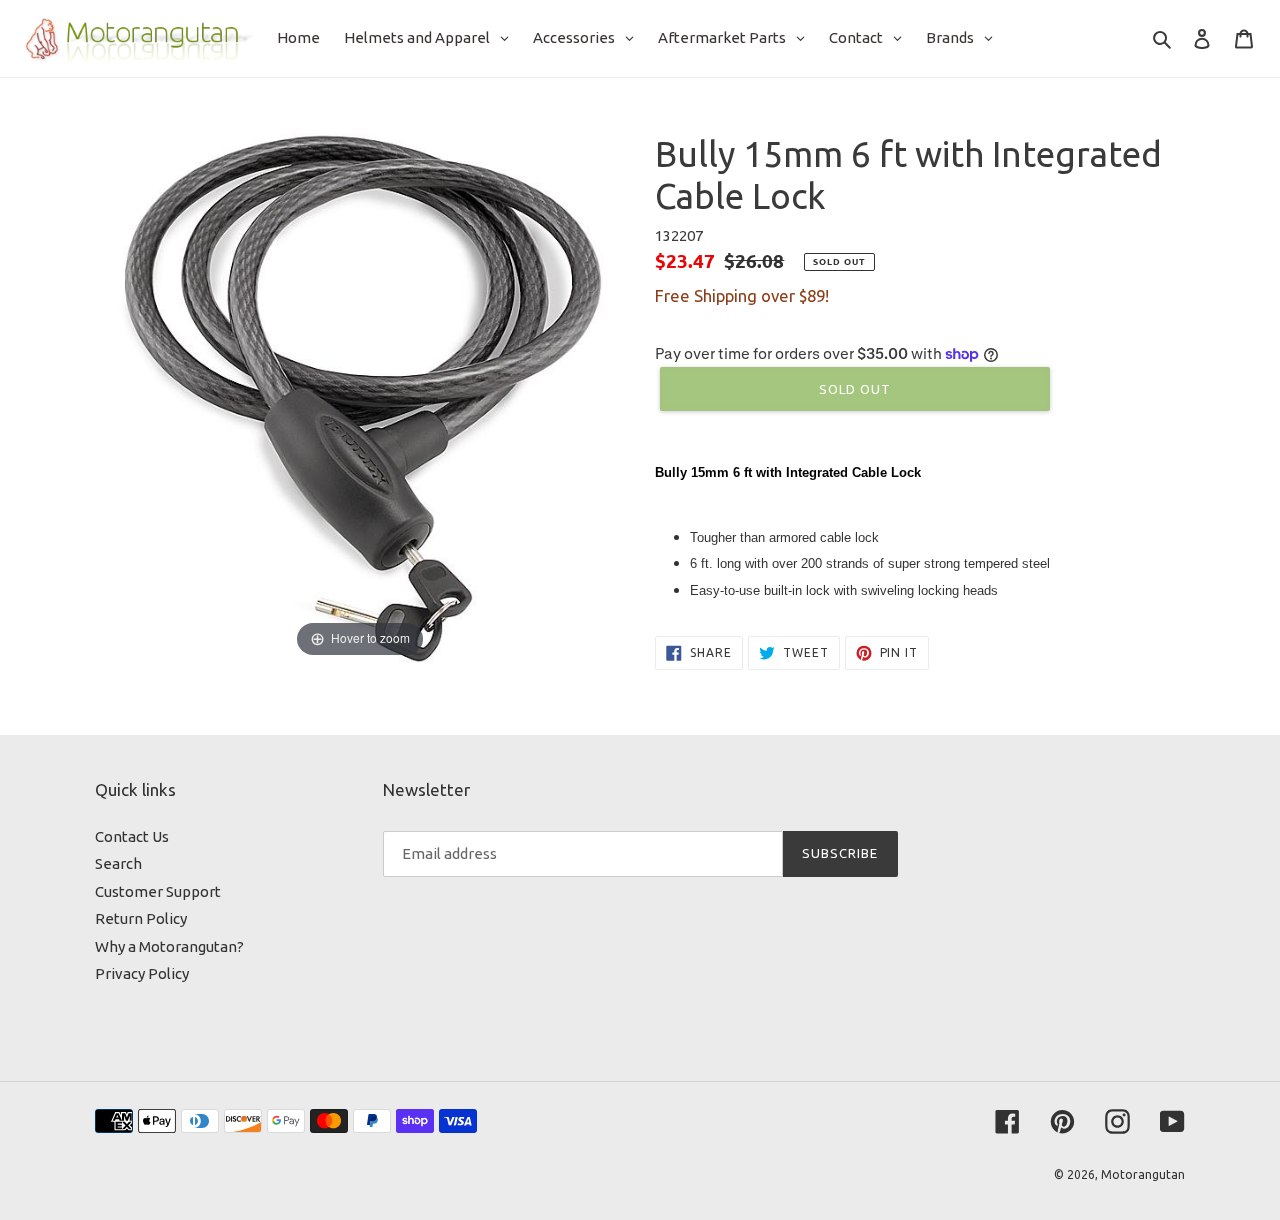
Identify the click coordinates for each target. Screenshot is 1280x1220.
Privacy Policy (142, 973)
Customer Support (158, 891)
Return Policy (141, 918)
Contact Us (132, 836)
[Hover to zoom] (360, 396)
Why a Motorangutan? (169, 946)
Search (118, 863)
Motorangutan (1143, 1174)
